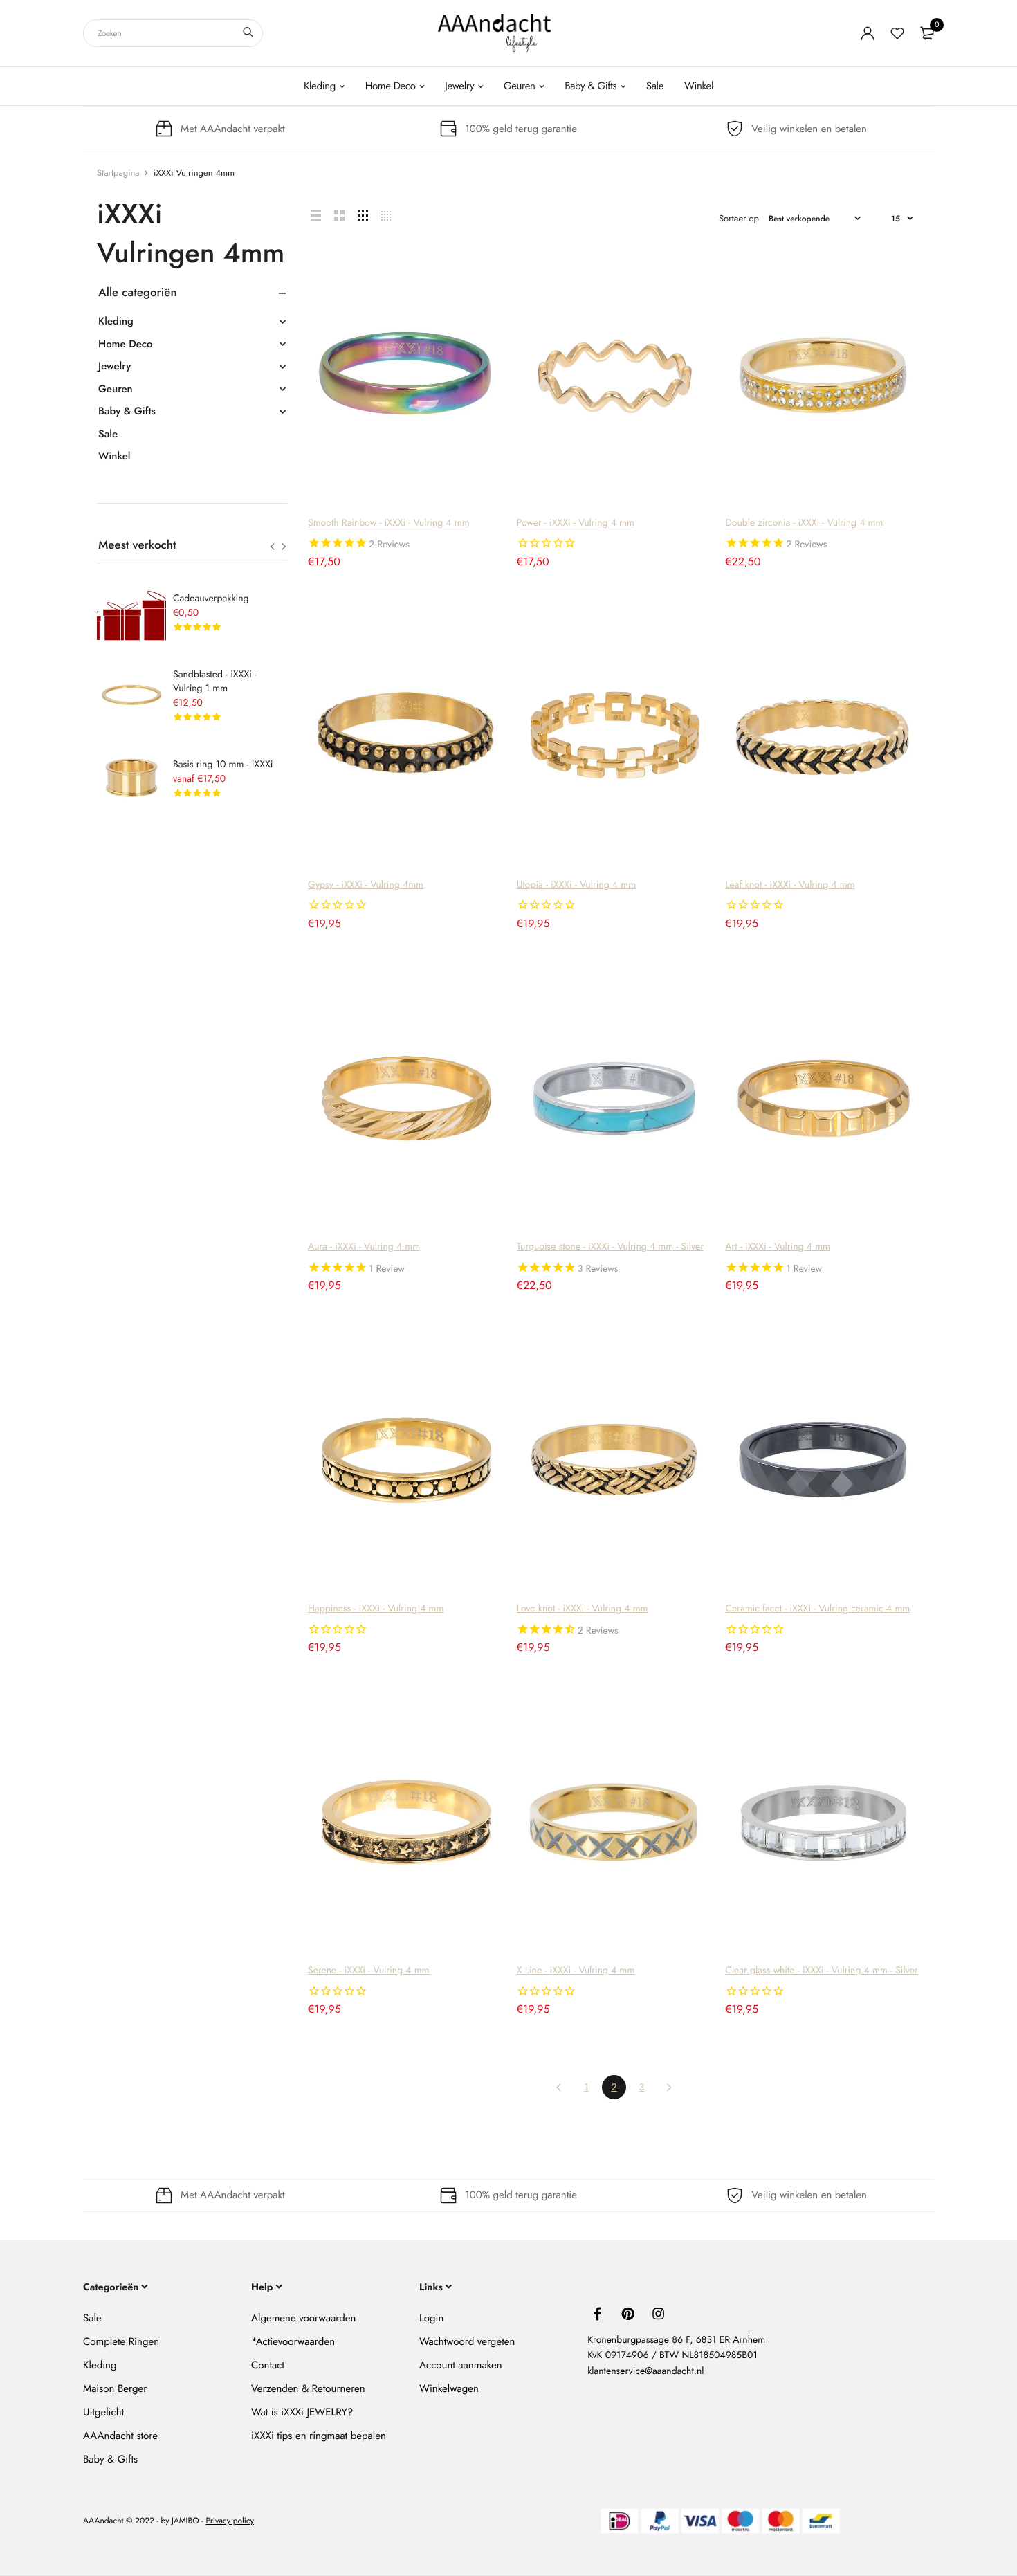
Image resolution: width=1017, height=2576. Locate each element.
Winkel (699, 86)
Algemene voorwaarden (303, 2318)
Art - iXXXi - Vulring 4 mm (778, 1247)
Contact (268, 2365)
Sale (655, 86)
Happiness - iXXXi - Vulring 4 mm (376, 1609)
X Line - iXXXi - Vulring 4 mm (576, 1971)
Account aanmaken (460, 2365)
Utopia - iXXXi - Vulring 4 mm (576, 885)
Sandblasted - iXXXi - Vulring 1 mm (215, 682)
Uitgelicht (103, 2412)
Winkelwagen (449, 2388)
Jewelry (459, 86)
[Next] (669, 2087)
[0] (927, 33)
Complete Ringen (121, 2341)
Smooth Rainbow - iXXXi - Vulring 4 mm (389, 523)
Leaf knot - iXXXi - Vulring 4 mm (790, 885)
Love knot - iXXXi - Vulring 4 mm (583, 1609)
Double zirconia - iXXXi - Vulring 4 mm (804, 523)
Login (431, 2318)
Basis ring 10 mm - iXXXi (223, 765)
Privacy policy (230, 2521)
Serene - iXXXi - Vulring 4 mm (369, 1971)
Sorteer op (739, 218)
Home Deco (391, 86)
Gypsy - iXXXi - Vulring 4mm (366, 885)
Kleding (320, 86)
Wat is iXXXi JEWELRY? (302, 2412)
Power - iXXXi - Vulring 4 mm (576, 523)
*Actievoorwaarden (293, 2341)
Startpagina (118, 173)
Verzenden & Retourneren (308, 2388)
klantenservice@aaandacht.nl (645, 2371)
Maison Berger (115, 2388)
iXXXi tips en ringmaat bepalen (319, 2436)
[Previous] (559, 2087)
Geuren (520, 86)
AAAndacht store (120, 2436)
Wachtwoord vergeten (467, 2341)
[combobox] (173, 33)
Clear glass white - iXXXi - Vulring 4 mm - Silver (821, 1971)
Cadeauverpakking (211, 599)
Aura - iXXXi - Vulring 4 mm (364, 1247)
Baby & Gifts (590, 86)
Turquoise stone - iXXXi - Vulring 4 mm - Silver (610, 1247)
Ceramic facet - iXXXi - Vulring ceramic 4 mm (817, 1609)
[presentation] (272, 547)
